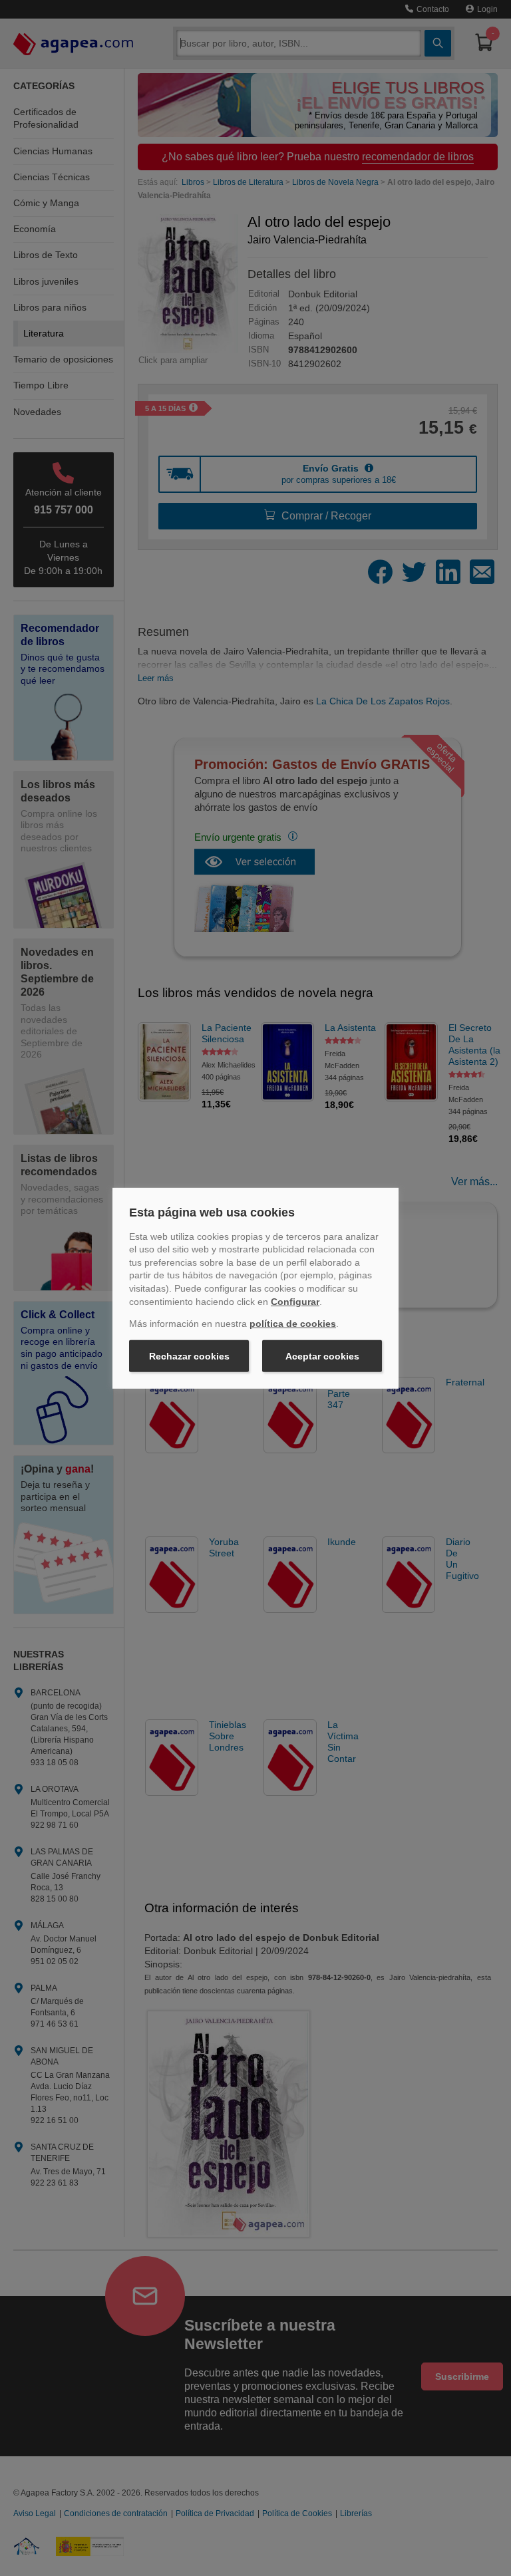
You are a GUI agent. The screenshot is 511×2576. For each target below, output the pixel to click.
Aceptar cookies (322, 1356)
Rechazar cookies (189, 1356)
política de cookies (293, 1324)
